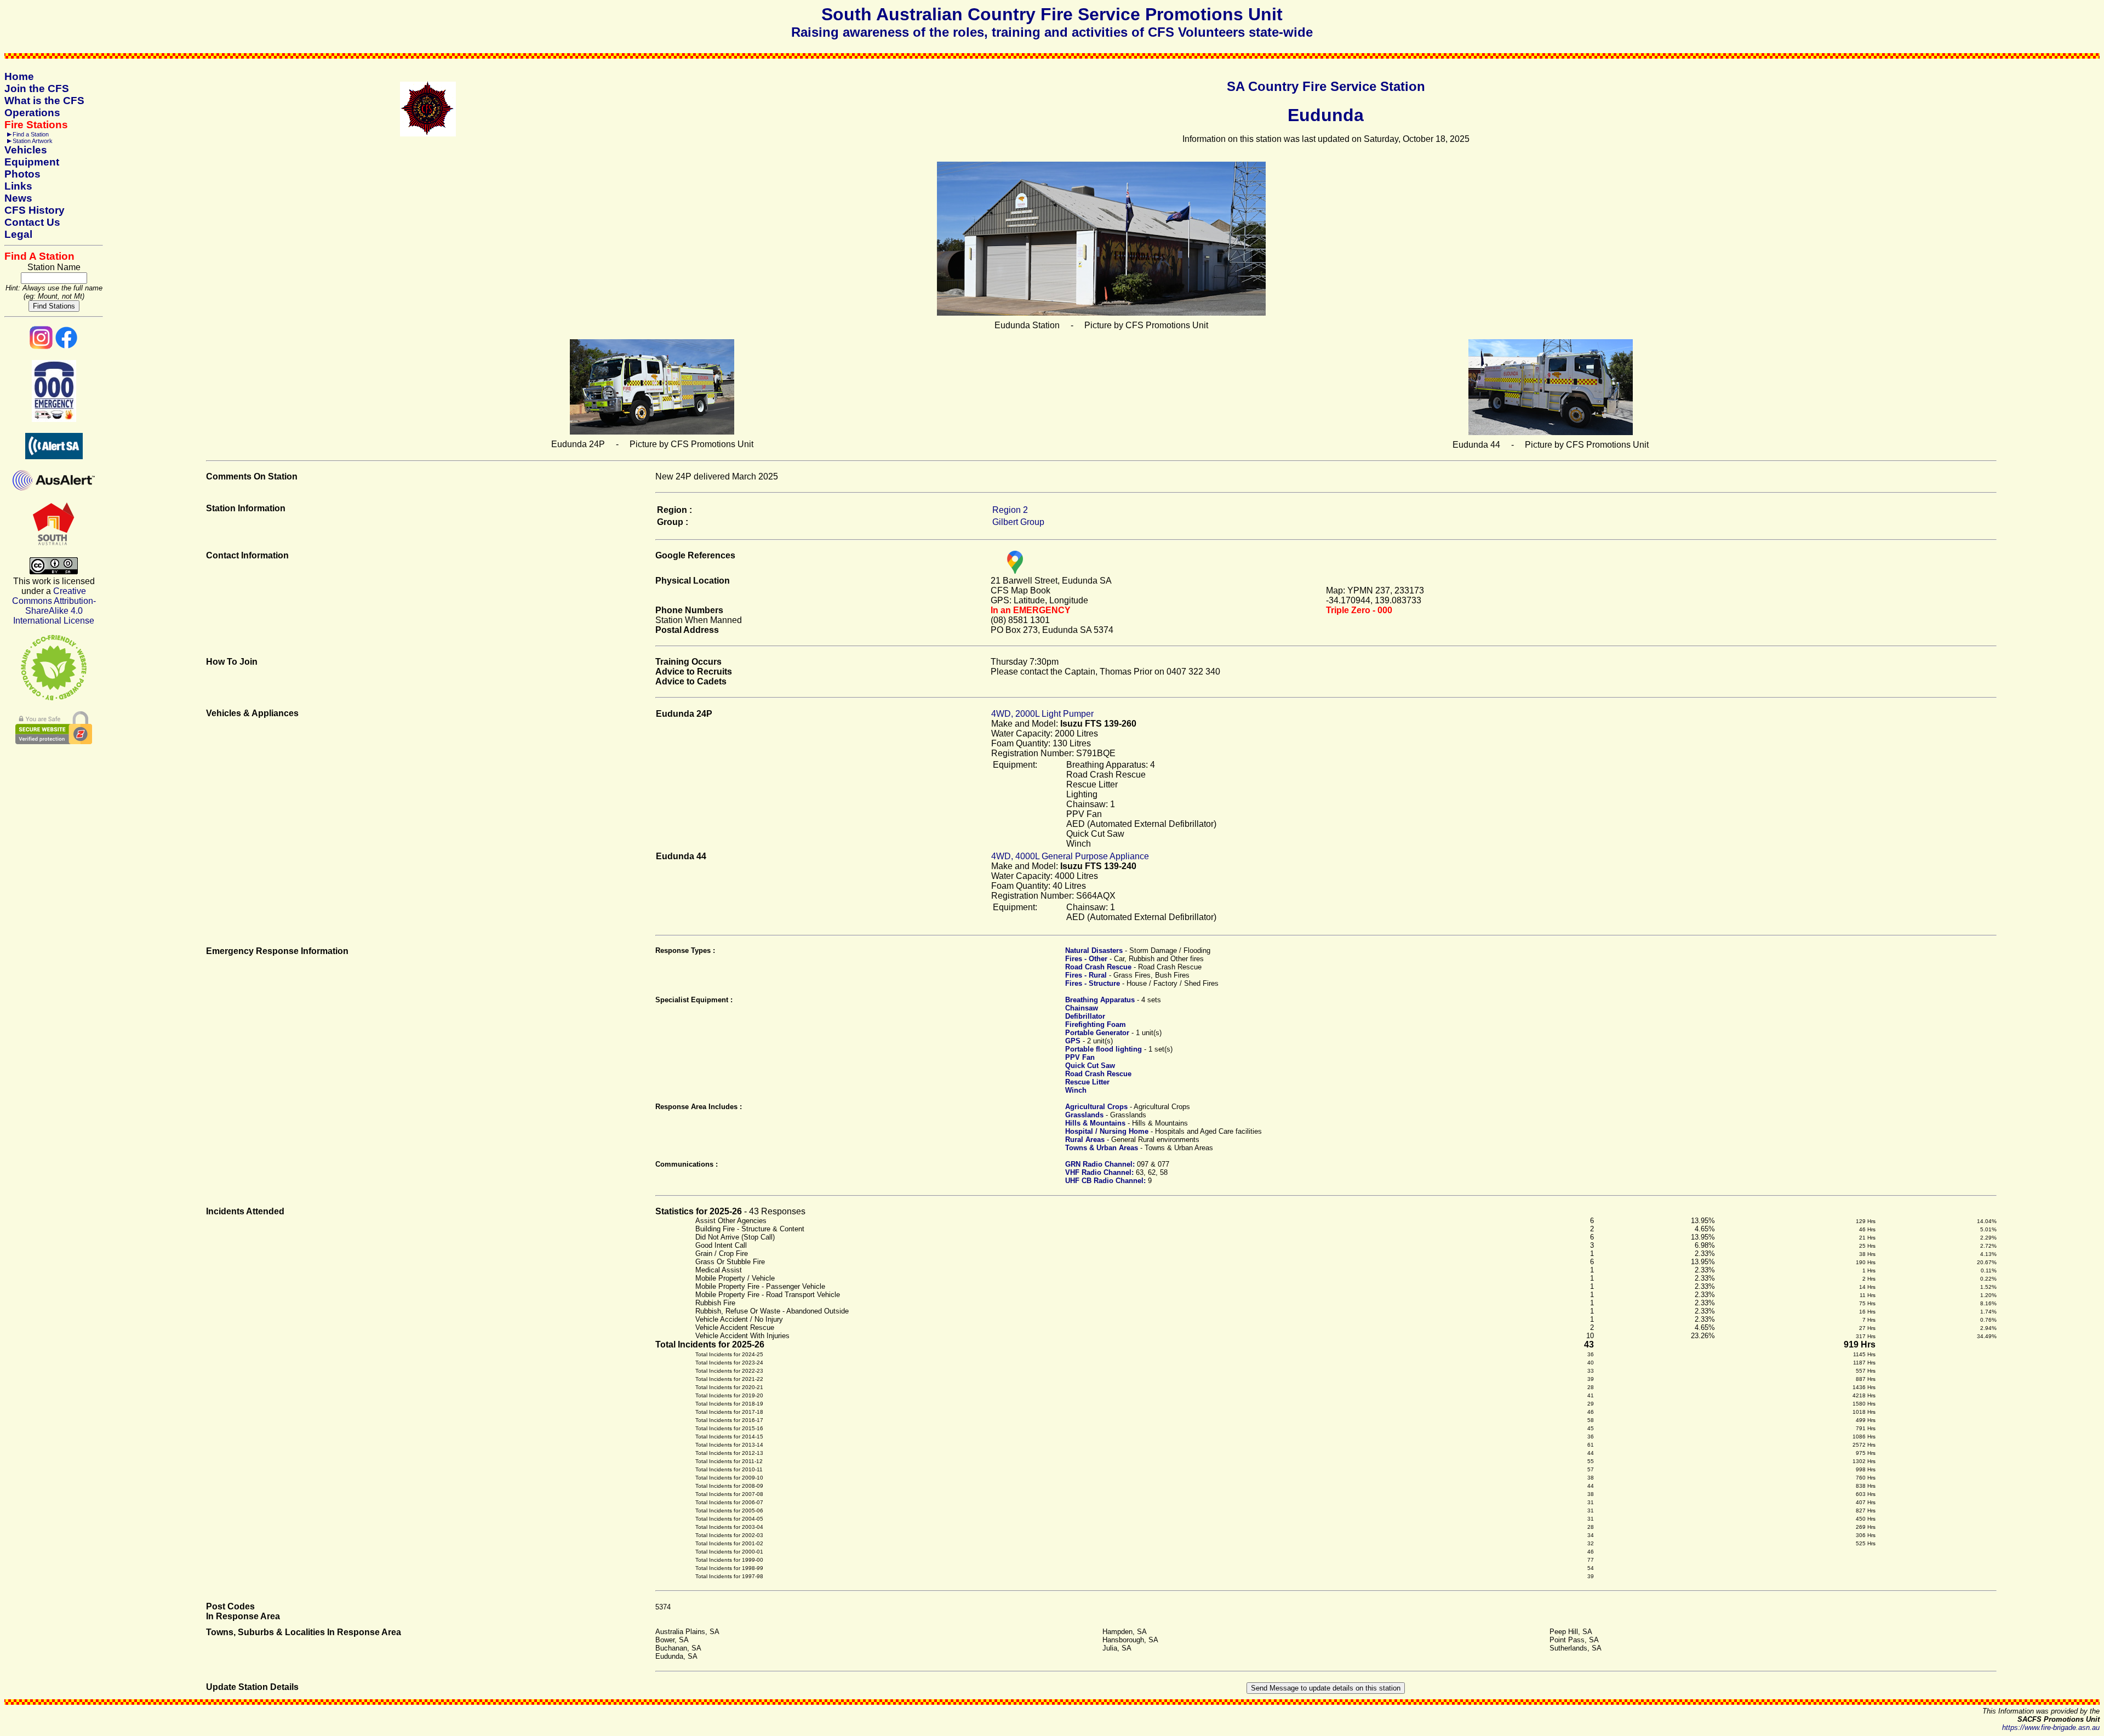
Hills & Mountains (1095, 1123)
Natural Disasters (1094, 950)
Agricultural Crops (1096, 1107)
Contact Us (32, 222)
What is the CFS (44, 101)
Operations (32, 113)
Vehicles (26, 150)
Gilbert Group (1018, 522)
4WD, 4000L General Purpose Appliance (1070, 856)
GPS (1073, 1041)
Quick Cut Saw (1090, 1066)
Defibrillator (1085, 1016)
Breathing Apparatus (1100, 1000)
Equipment (32, 162)
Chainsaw (1082, 1008)
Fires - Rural (1086, 975)
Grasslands (1084, 1115)
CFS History (35, 210)
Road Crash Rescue (1098, 967)
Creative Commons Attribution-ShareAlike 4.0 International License (54, 606)
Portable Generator (1097, 1033)
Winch (1076, 1090)
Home (19, 76)
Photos (22, 174)
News (18, 198)
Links (18, 186)
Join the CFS (37, 88)
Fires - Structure (1093, 983)
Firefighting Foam (1096, 1024)
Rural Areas (1085, 1140)
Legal (18, 234)
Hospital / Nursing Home (1107, 1131)
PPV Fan (1080, 1057)
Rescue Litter (1087, 1082)
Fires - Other (1086, 959)
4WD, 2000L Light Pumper (1042, 714)
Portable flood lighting (1104, 1049)
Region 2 (1010, 510)
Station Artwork (33, 141)
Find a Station (31, 134)
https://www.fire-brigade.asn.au (2051, 1728)
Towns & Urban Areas (1102, 1148)
